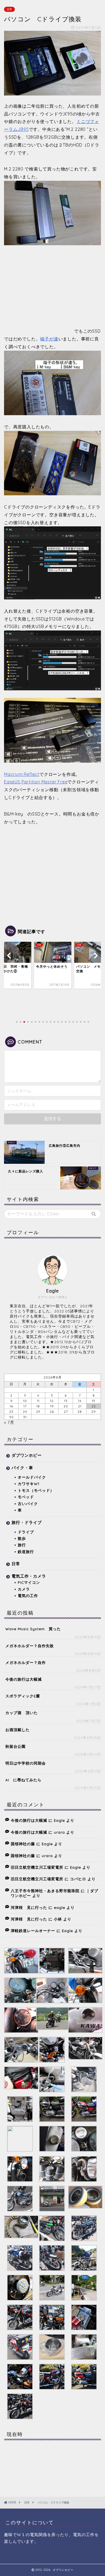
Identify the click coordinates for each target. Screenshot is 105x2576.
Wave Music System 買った (33, 1629)
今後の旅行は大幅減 (24, 1679)
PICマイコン (29, 1582)
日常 (9, 9)
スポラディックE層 (23, 1696)
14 (80, 1401)
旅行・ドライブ (27, 1522)
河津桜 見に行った (29, 1907)
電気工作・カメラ (29, 1576)
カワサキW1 (29, 1484)
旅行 (22, 1545)
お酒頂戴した (17, 1730)
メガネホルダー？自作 (26, 1662)
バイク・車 (22, 1468)
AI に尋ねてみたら (23, 1780)
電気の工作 (28, 1596)
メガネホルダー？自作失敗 (30, 1646)
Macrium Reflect (22, 774)
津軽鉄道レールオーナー (33, 1931)
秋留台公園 (15, 1746)
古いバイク (28, 1504)
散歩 (22, 1538)
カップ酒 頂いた (22, 1713)
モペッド (26, 1497)
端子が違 (49, 339)
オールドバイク (32, 1477)
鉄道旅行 (26, 1552)
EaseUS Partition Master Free (36, 782)
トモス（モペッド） (36, 1490)
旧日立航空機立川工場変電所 (37, 1867)
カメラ (24, 1589)
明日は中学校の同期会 (26, 1763)
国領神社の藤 (23, 1844)
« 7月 (9, 1422)
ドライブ (26, 1532)
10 (25, 1401)
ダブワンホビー (27, 1455)
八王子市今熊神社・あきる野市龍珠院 (45, 1891)
